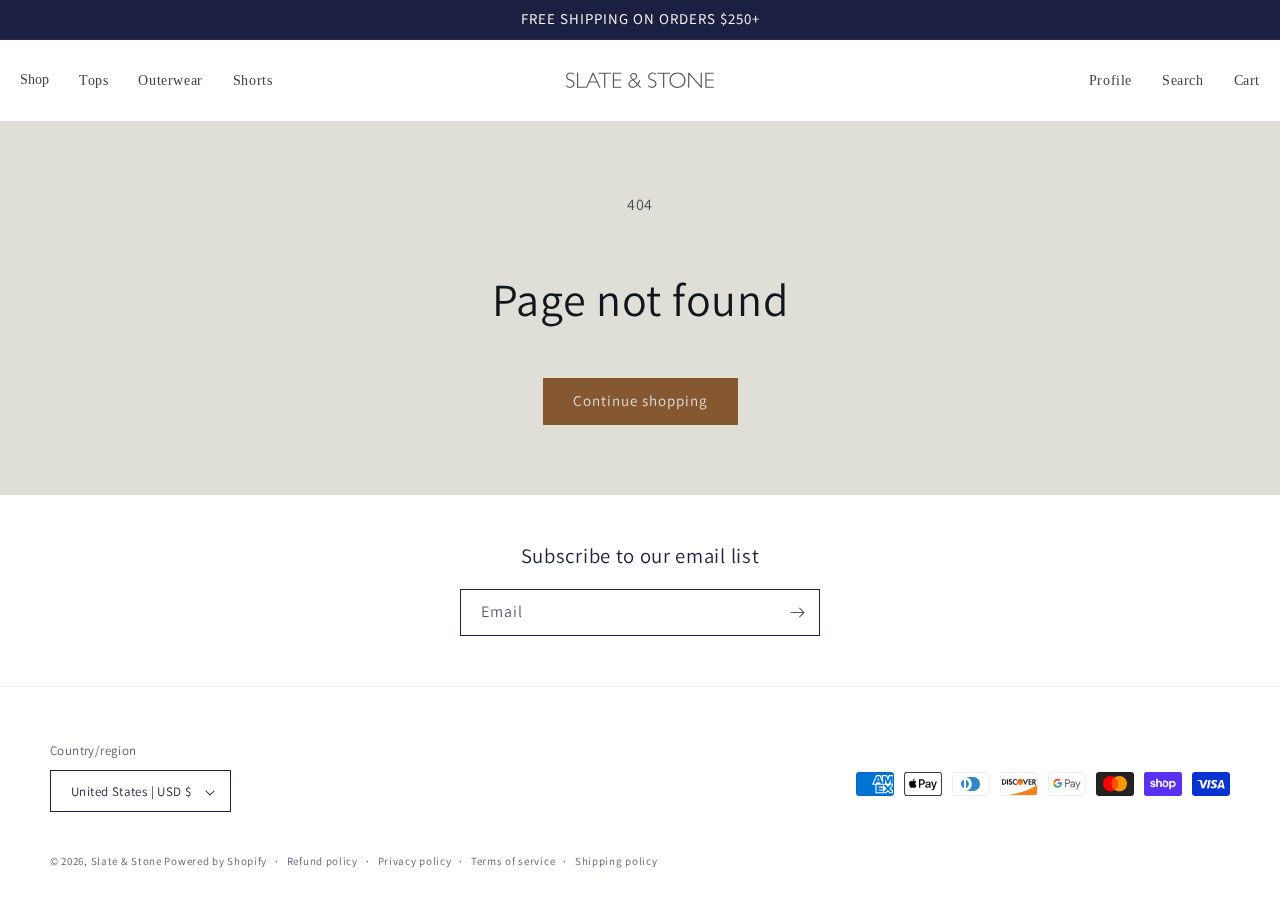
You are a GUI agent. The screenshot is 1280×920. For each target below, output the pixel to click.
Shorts (253, 80)
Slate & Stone (126, 862)
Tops (93, 80)
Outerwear (170, 80)
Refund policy (322, 861)
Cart (1247, 80)
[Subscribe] (797, 612)
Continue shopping (640, 400)
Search (1183, 80)
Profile (1110, 80)
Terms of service (513, 861)
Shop (34, 79)
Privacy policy (415, 861)
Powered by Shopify (215, 862)
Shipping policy (616, 861)
